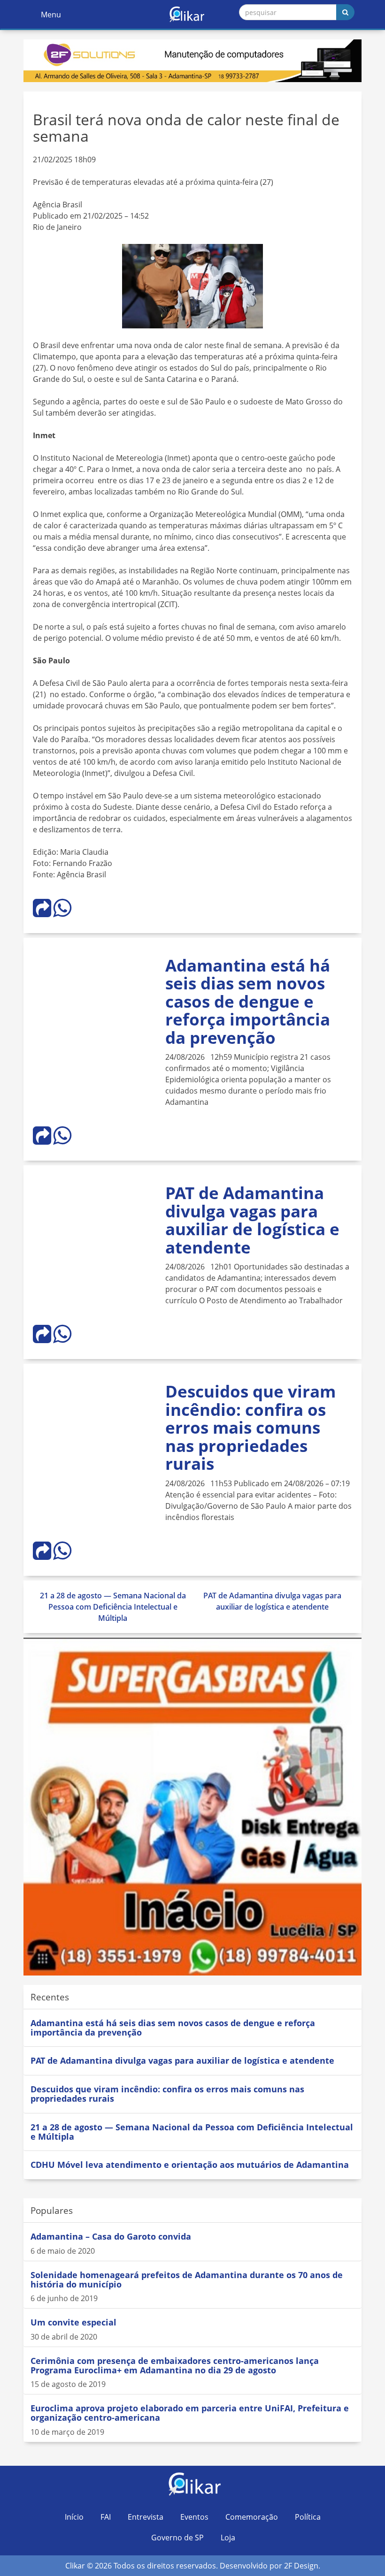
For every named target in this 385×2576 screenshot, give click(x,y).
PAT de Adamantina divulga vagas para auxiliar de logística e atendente (252, 1220)
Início (74, 2517)
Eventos (194, 2517)
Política (308, 2517)
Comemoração (252, 2517)
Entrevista (146, 2517)
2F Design (301, 2566)
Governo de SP (177, 2538)
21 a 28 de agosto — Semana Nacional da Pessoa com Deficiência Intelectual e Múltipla (113, 1607)
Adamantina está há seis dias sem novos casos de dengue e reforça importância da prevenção (248, 1001)
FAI (106, 2517)
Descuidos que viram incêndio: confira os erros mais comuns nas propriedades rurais (250, 1427)
